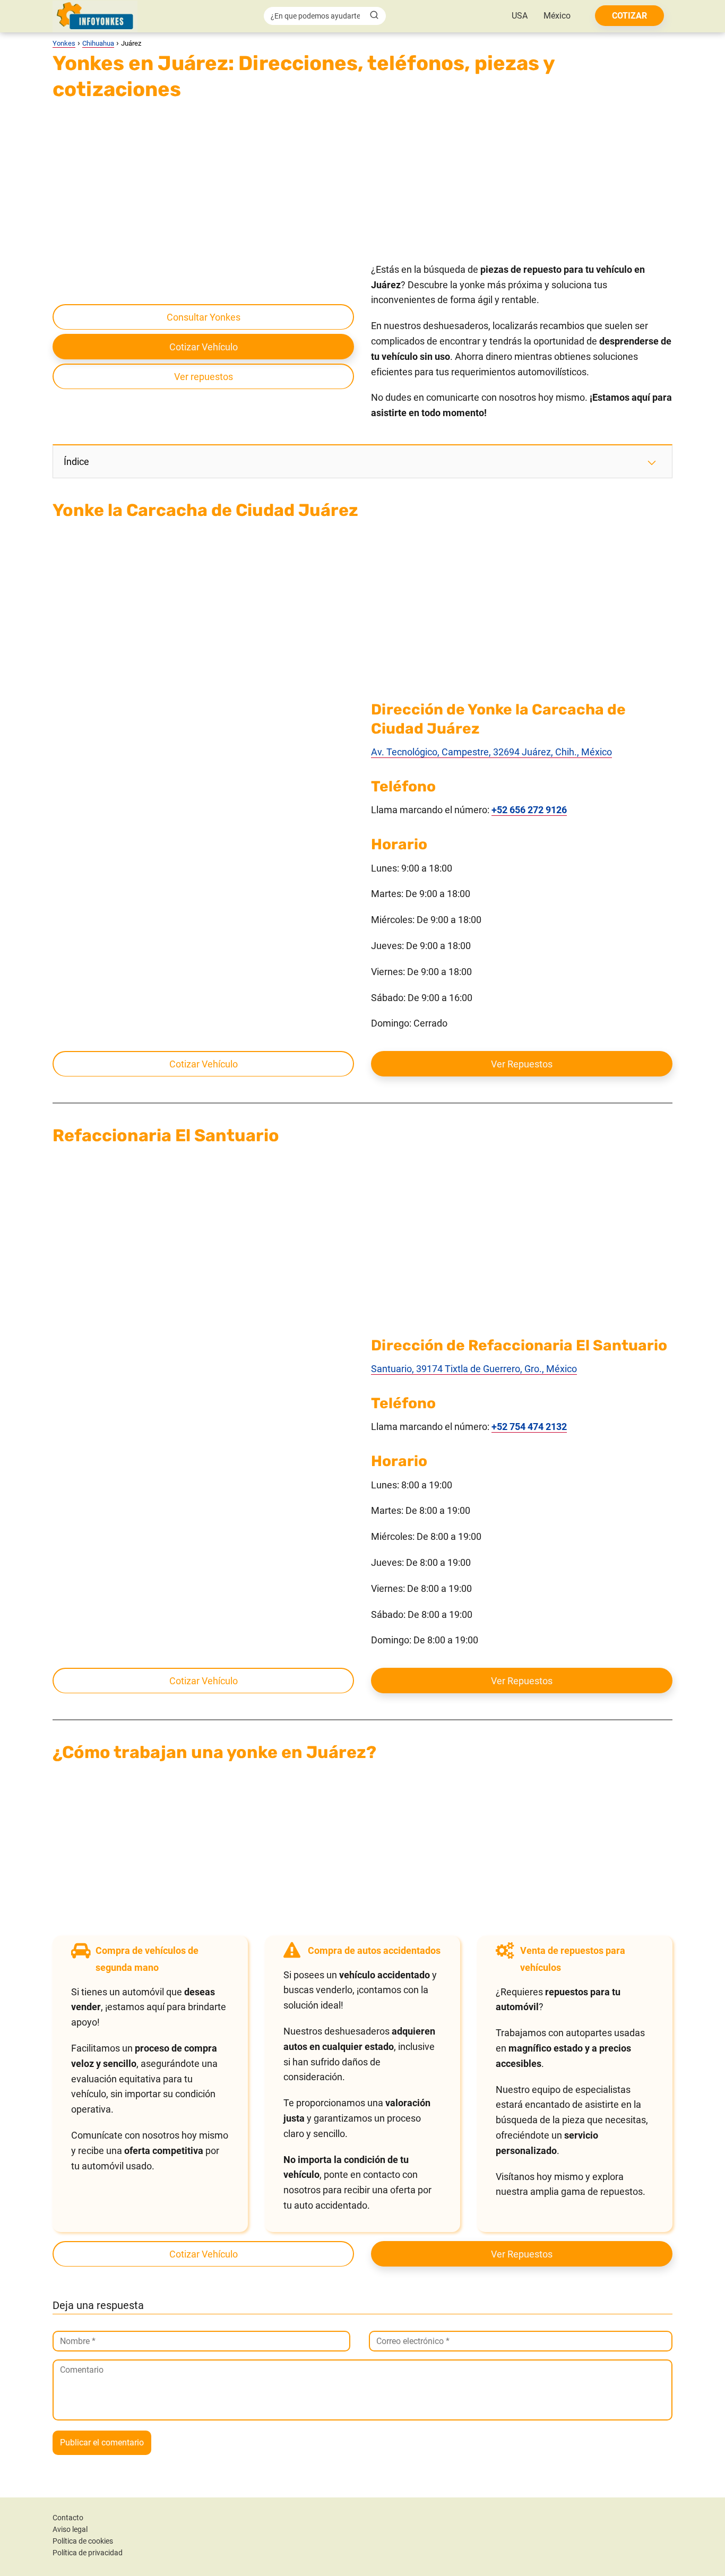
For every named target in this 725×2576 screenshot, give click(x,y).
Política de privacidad (88, 2553)
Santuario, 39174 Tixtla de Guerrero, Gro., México (474, 1369)
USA (520, 16)
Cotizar (629, 16)
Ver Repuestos (522, 1064)
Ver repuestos (204, 377)
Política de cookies (83, 2541)
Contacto (68, 2518)
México (557, 16)
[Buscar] (374, 15)
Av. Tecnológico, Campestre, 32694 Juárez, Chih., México (491, 752)
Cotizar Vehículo (204, 347)
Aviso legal (70, 2529)
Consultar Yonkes (204, 317)
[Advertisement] (362, 184)
